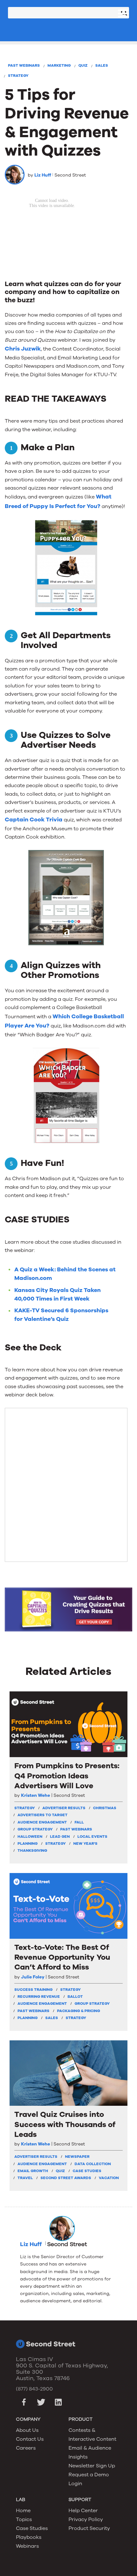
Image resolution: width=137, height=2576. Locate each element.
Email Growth (33, 2171)
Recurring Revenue (39, 1997)
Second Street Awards (66, 2178)
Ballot (75, 1997)
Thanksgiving (32, 1850)
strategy (25, 1808)
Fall (79, 1822)
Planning (28, 1843)
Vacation (109, 2178)
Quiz (83, 65)
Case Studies (87, 2171)
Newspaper (77, 2157)
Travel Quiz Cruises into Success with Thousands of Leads (65, 2124)
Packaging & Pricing (79, 2011)
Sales (102, 65)
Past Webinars (24, 65)
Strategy (18, 76)
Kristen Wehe (36, 1796)
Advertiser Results (64, 1808)
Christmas (105, 1808)
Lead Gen (60, 1837)
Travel (25, 2178)
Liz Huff (43, 175)
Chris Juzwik (23, 349)
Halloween (30, 1837)
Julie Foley (33, 1977)
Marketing (59, 65)
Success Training (33, 1990)
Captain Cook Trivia (34, 820)
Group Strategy (35, 1829)
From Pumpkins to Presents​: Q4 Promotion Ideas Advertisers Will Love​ (67, 1776)
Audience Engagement (42, 1822)
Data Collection (93, 2164)
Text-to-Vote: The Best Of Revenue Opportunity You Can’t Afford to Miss (62, 1957)
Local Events (92, 1837)
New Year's (85, 1843)
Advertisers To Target (43, 1815)
